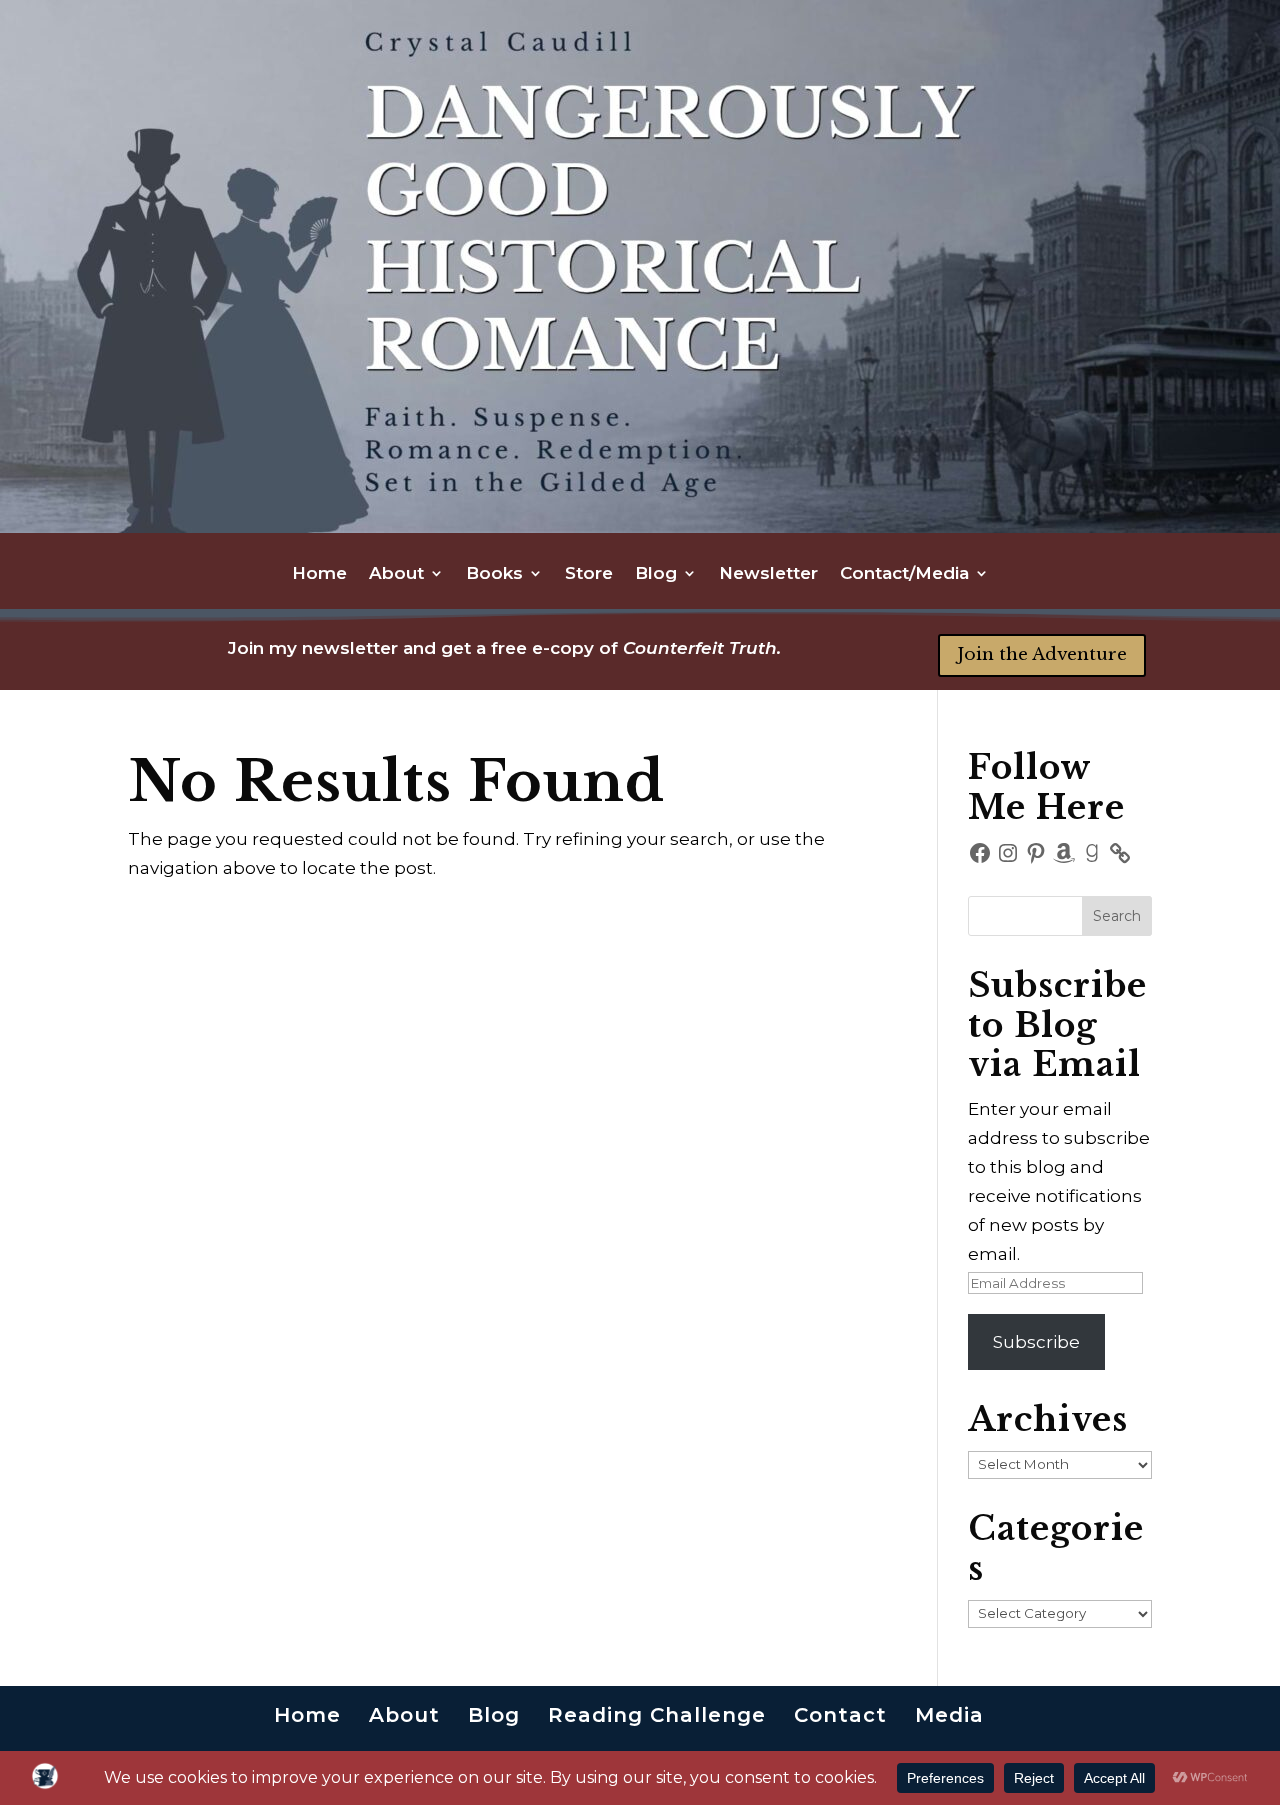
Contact (840, 1715)
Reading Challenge (657, 1715)
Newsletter (768, 574)
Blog (656, 574)
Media (949, 1715)
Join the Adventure (1042, 654)
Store (589, 574)
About (396, 574)
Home (319, 574)
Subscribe (1036, 1342)
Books (494, 574)
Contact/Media (904, 574)
